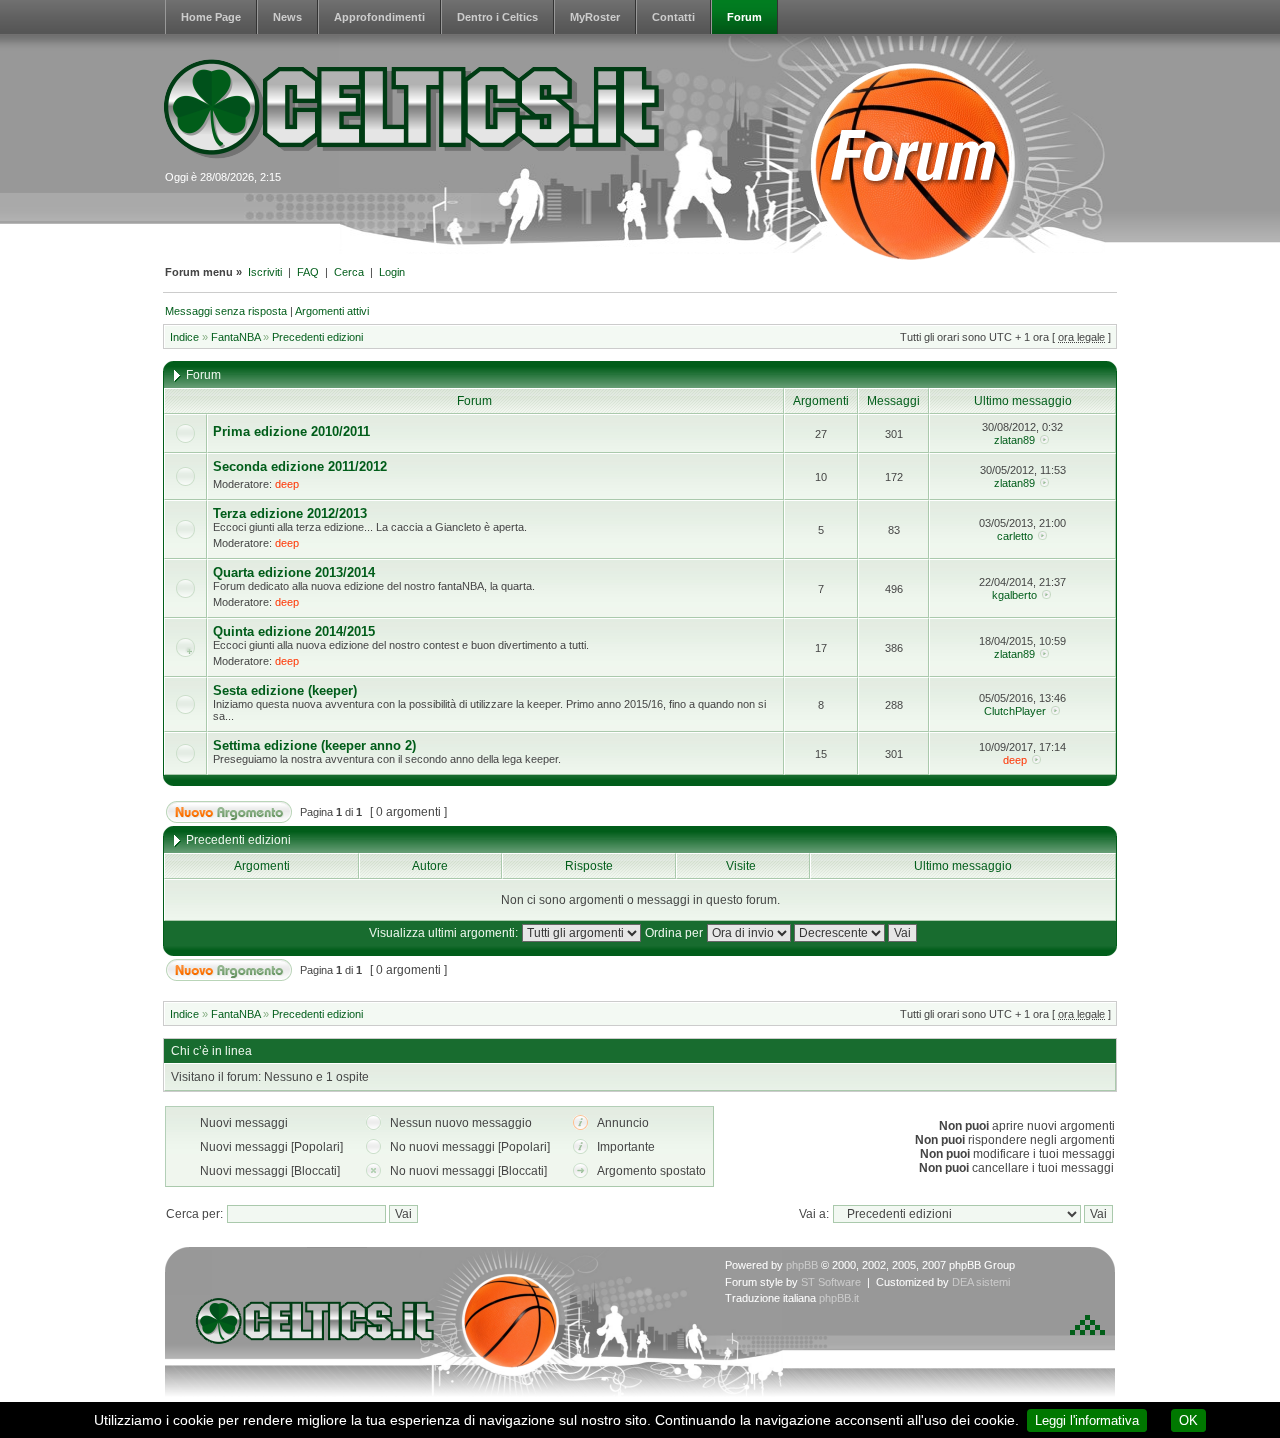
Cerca (349, 272)
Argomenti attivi (332, 311)
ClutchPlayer (1015, 711)
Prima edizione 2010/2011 (291, 431)
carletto (1015, 536)
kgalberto (1014, 595)
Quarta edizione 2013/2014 (294, 572)
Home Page (211, 17)
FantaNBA (235, 337)
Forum (744, 17)
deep (287, 484)
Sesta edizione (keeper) (285, 690)
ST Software (831, 1282)
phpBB (802, 1265)
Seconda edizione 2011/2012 (300, 466)
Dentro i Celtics (497, 17)
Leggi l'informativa (1087, 1420)
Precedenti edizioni (317, 337)
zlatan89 (1014, 440)
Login (392, 272)
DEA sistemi (981, 1282)
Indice (184, 337)
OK (1188, 1420)
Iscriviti (265, 272)
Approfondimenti (379, 17)
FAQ (308, 272)
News (287, 17)
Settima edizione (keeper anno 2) (314, 745)
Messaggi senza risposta (226, 311)
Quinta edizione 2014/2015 (294, 631)
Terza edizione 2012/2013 (290, 513)
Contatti (673, 17)
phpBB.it (839, 1298)
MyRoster (595, 17)
